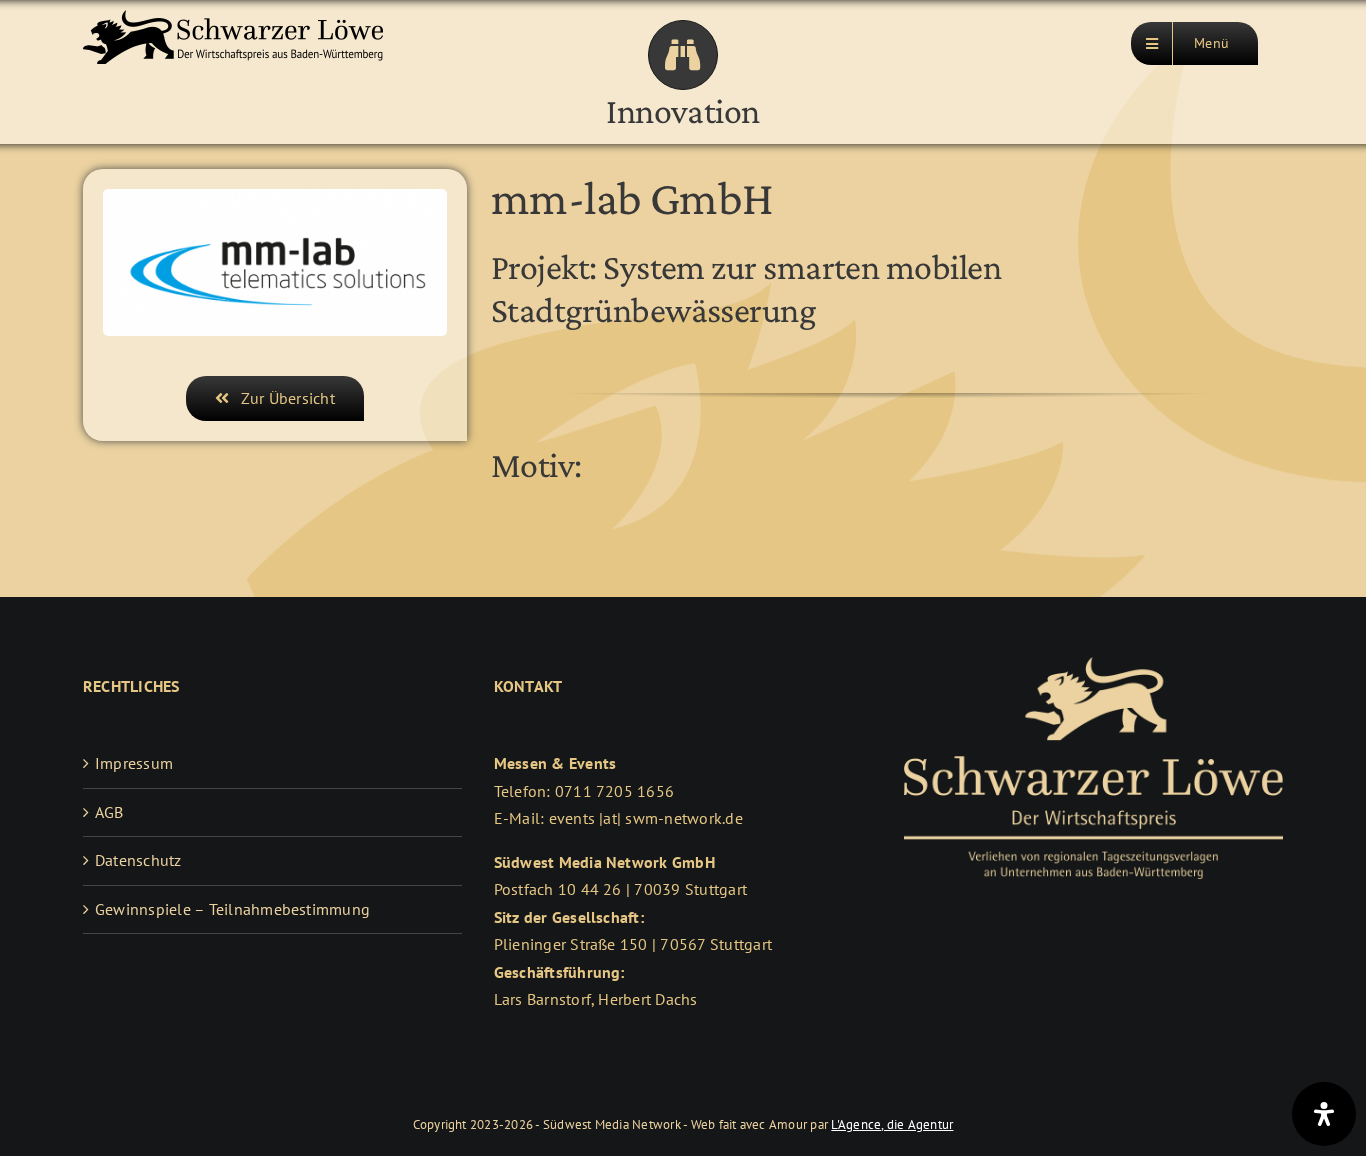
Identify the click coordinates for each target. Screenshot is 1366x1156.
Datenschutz (138, 860)
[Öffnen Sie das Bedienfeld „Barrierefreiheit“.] (1324, 1114)
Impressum (134, 763)
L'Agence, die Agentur (892, 1124)
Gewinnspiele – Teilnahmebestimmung (232, 909)
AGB (109, 812)
